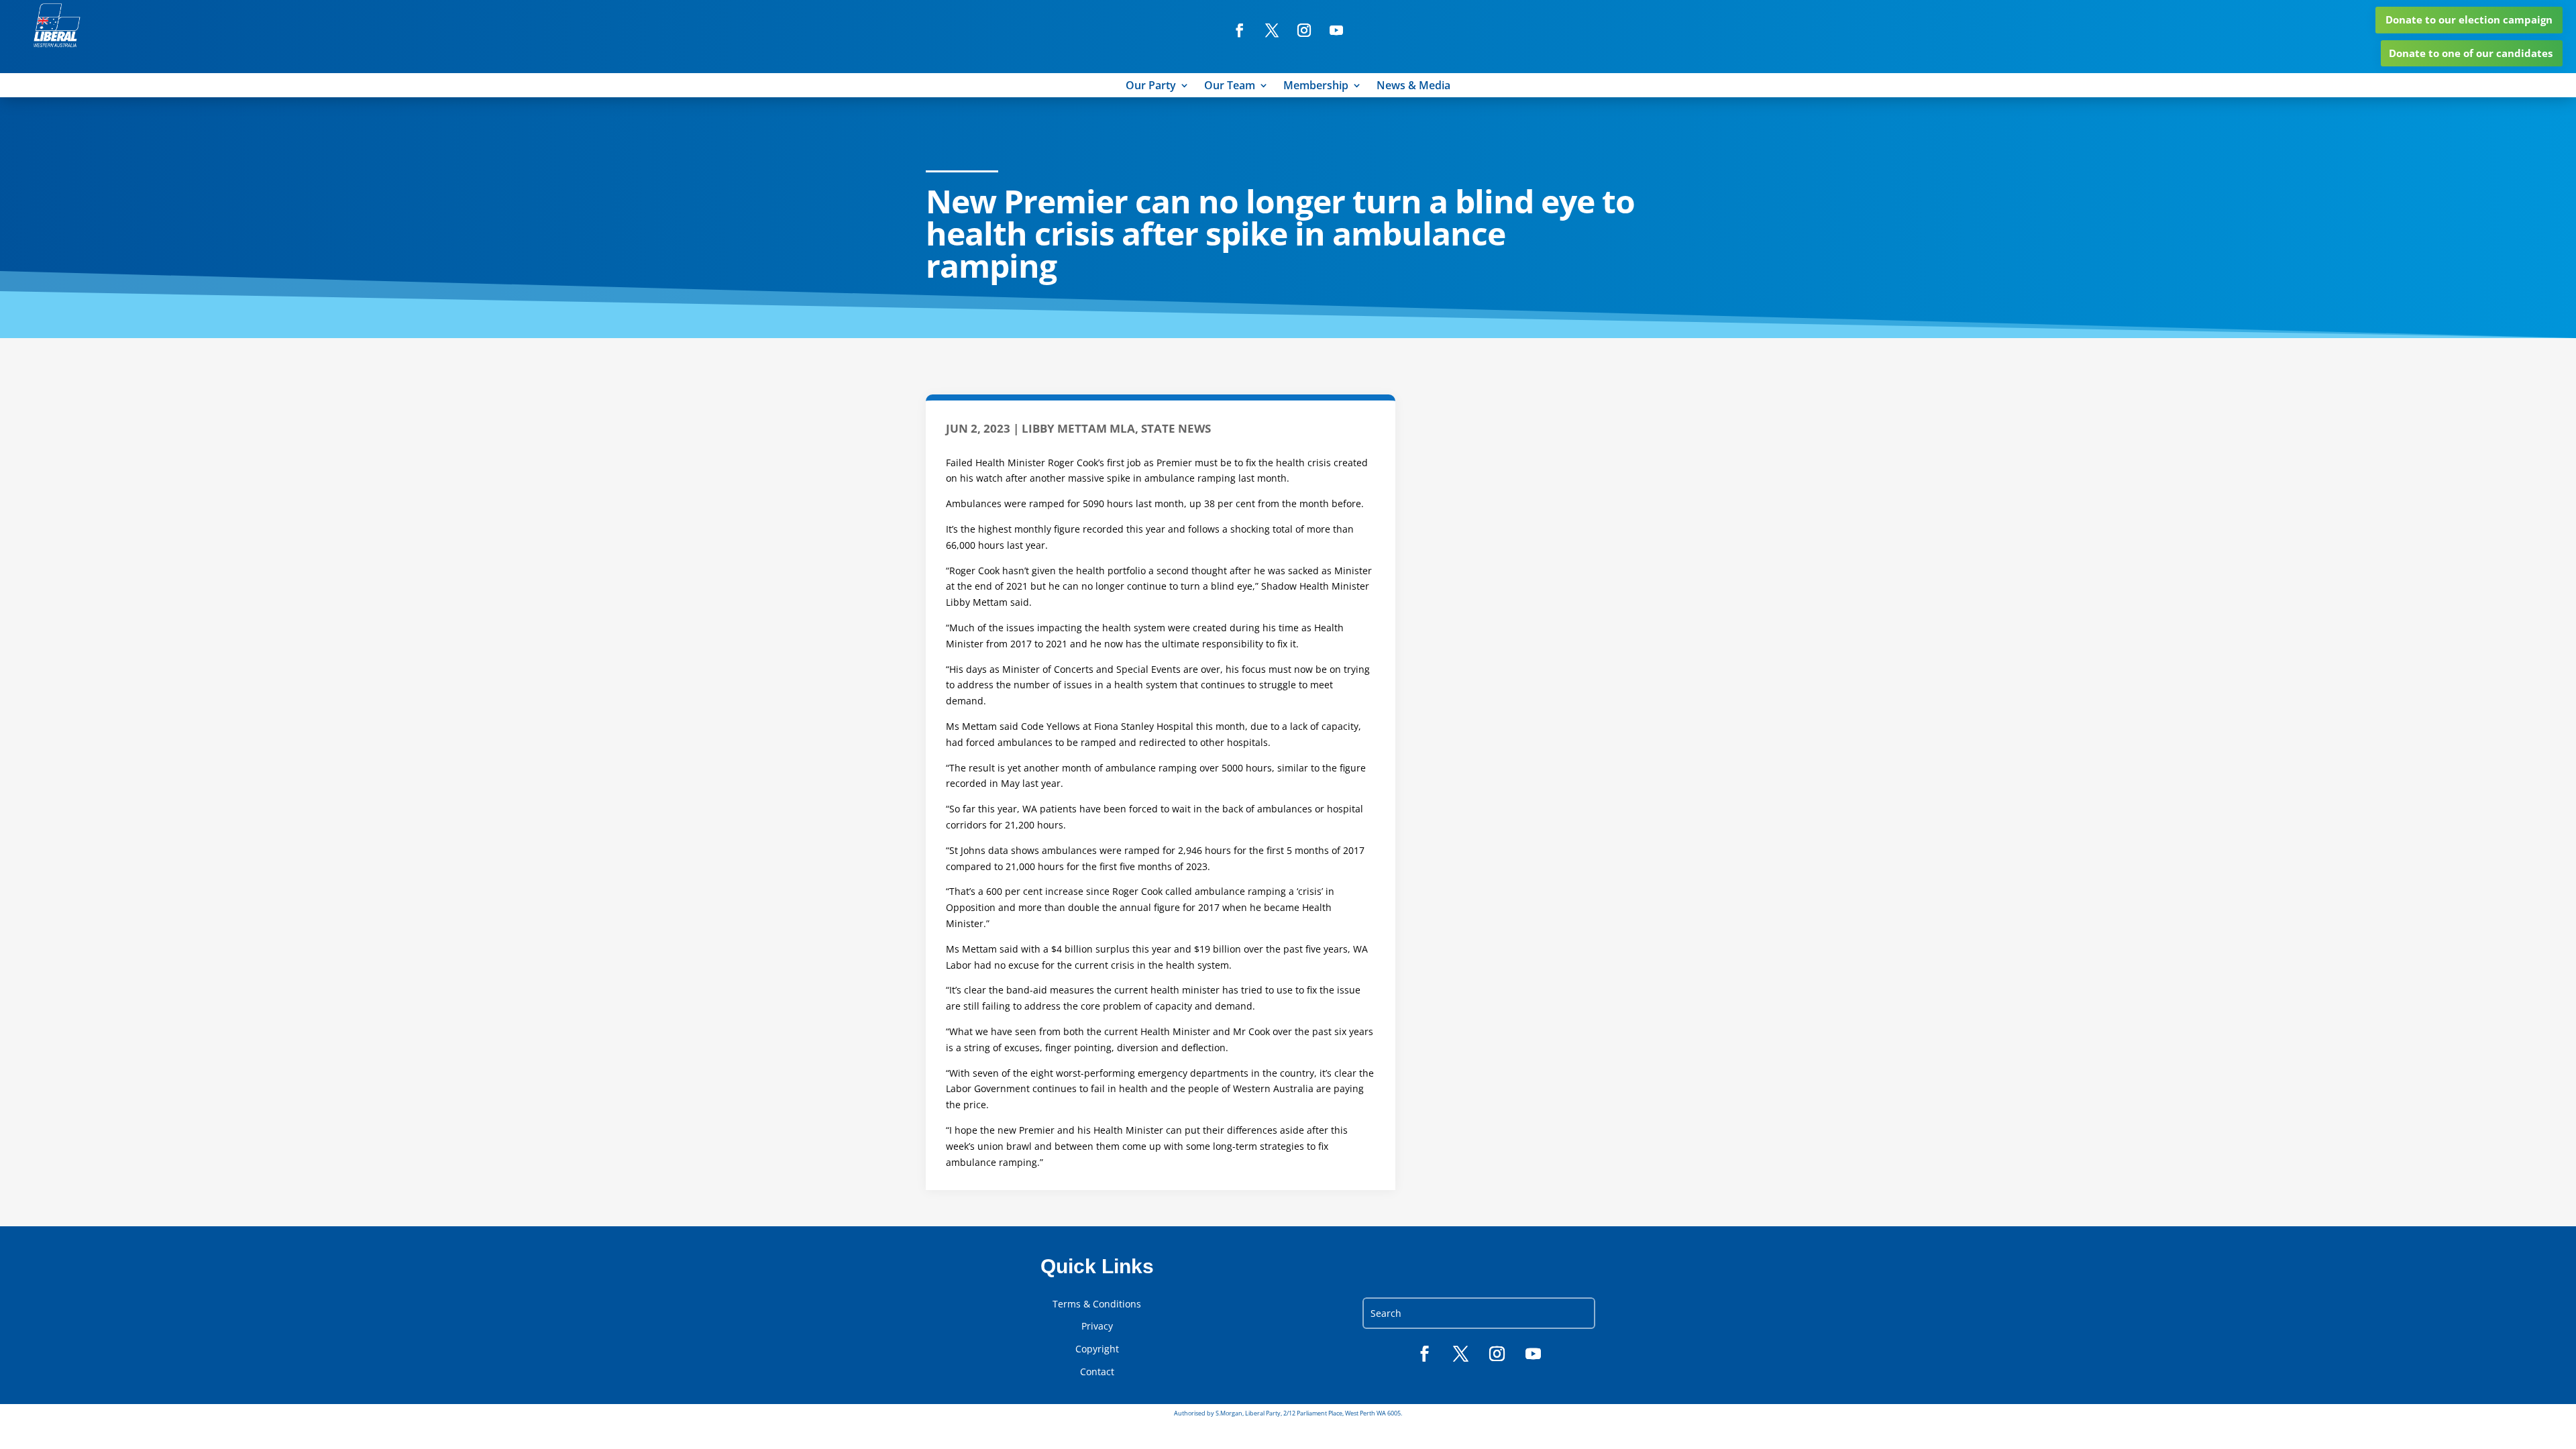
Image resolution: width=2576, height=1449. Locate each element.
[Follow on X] (1272, 30)
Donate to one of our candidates (2471, 53)
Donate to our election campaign (2469, 19)
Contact (1097, 1372)
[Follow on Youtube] (1336, 30)
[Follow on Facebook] (1240, 30)
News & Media (1413, 87)
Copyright (1097, 1349)
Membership (1316, 87)
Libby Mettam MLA (1078, 428)
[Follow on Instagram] (1304, 30)
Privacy (1097, 1326)
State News (1176, 428)
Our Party (1151, 87)
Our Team (1230, 87)
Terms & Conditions (1097, 1304)
